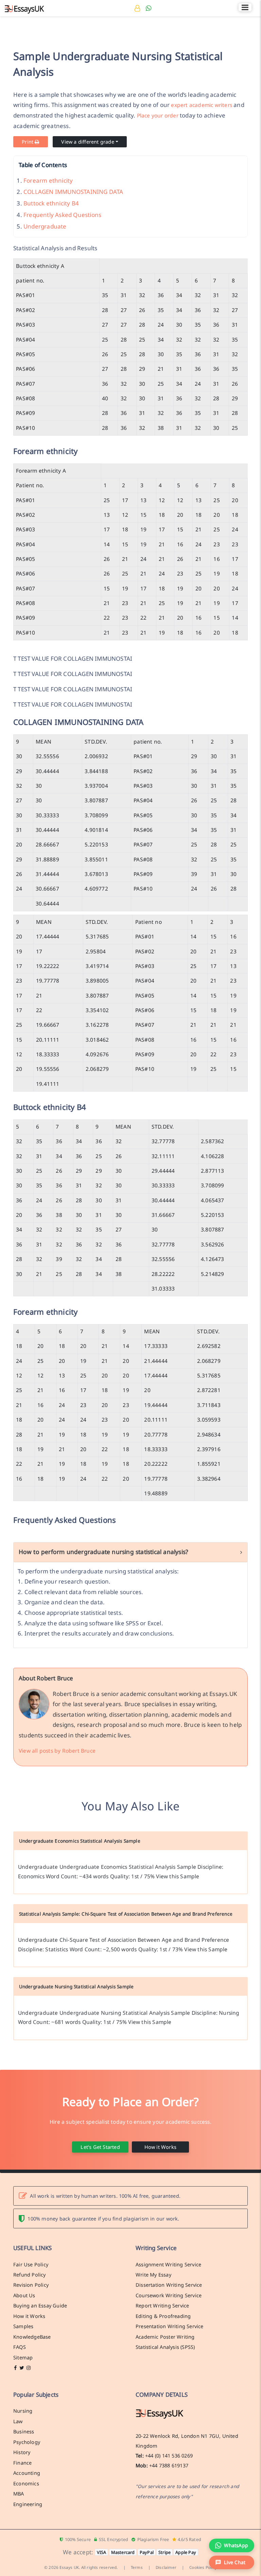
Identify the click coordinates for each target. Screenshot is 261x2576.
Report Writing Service (162, 2305)
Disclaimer (166, 2567)
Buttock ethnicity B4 (51, 203)
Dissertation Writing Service (169, 2285)
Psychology (27, 2442)
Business (24, 2431)
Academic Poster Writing (165, 2337)
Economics (26, 2483)
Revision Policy (31, 2285)
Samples (23, 2326)
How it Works (160, 2147)
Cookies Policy (203, 2567)
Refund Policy (30, 2274)
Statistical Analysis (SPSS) (165, 2347)
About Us (24, 2295)
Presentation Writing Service (170, 2326)
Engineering (28, 2504)
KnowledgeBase (32, 2337)
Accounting (27, 2473)
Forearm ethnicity (48, 180)
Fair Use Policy (31, 2264)
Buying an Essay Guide (40, 2305)
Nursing (23, 2411)
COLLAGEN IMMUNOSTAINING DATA (73, 192)
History (22, 2452)
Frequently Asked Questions (62, 215)
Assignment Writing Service (168, 2264)
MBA (19, 2493)
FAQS (20, 2347)
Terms (137, 2567)
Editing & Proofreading (163, 2316)
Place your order (158, 115)
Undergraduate (45, 226)
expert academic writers (202, 105)
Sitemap (23, 2357)
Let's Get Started (100, 2147)
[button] (232, 2562)
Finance (22, 2463)
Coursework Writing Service (169, 2295)
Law (18, 2421)
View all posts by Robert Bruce (57, 1751)
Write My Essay (153, 2274)
